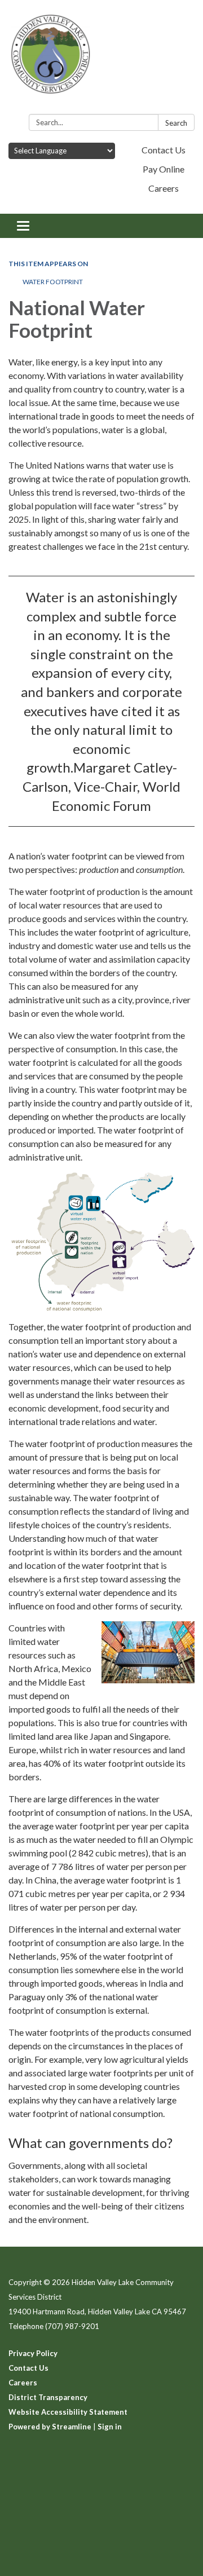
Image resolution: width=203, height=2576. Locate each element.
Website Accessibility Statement (68, 2412)
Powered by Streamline (50, 2427)
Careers (164, 188)
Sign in (110, 2427)
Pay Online (164, 169)
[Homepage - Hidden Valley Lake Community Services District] (101, 59)
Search (176, 123)
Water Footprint (53, 282)
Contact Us (164, 150)
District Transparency (48, 2397)
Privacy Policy (33, 2353)
